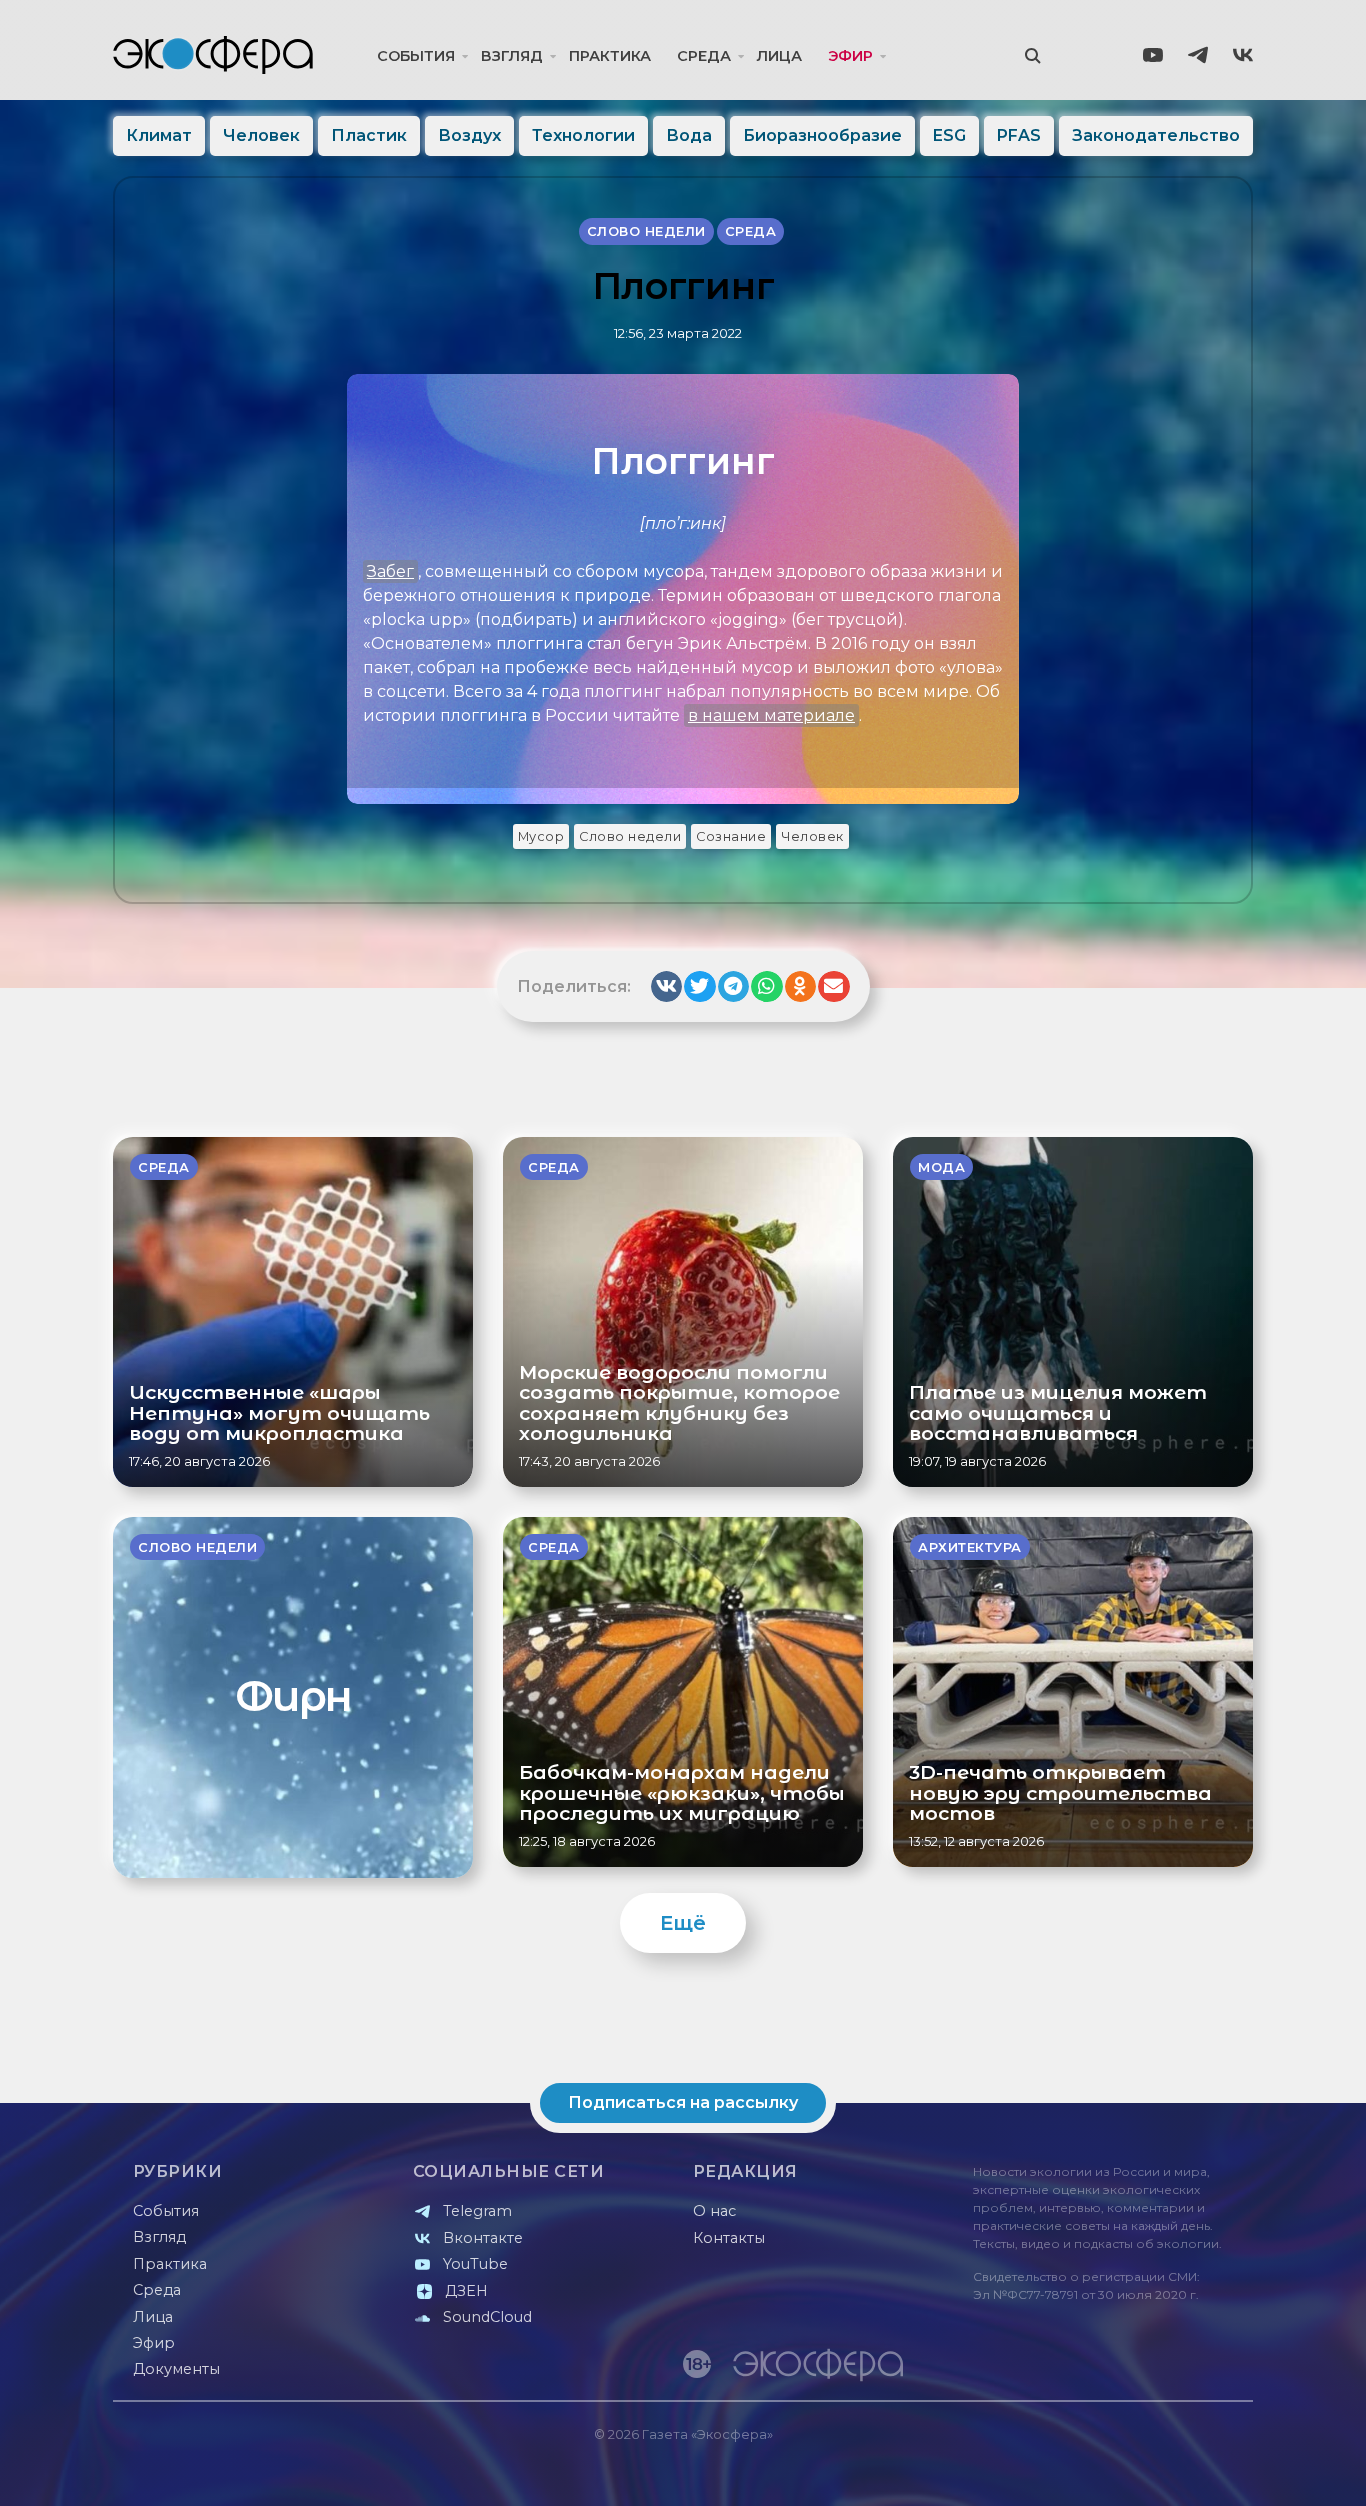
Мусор (541, 836)
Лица (779, 56)
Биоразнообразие (822, 135)
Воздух (469, 135)
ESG (949, 135)
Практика (610, 56)
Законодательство (1156, 135)
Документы (176, 2369)
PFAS (1019, 135)
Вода (689, 135)
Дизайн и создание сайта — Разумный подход (1129, 2470)
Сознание (731, 836)
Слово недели (630, 836)
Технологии (583, 135)
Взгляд (512, 56)
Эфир (850, 56)
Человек (261, 135)
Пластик (369, 135)
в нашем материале (771, 715)
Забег (390, 571)
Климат (159, 135)
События (416, 56)
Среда (704, 56)
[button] (667, 987)
